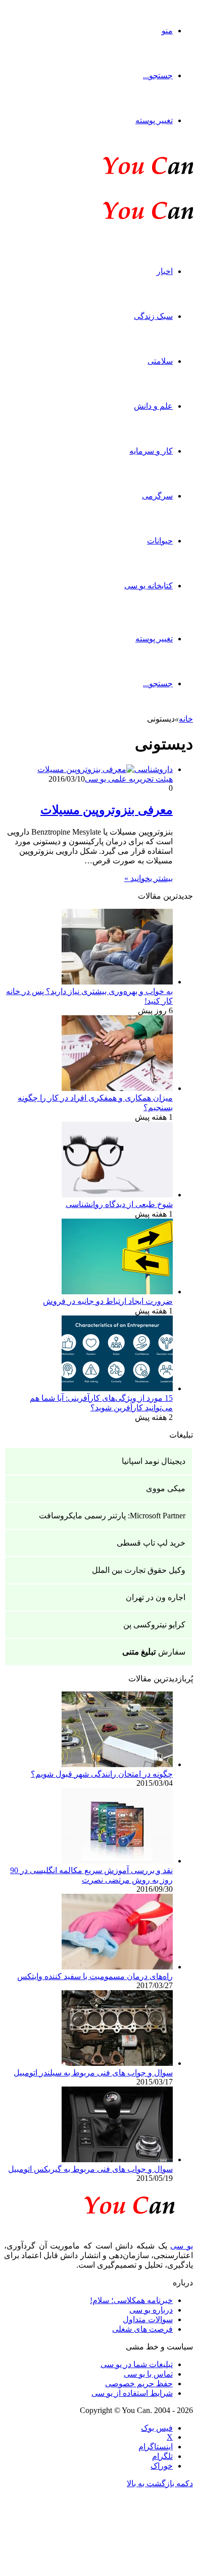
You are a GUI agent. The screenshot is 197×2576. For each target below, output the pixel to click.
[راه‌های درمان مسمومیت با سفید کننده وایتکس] (117, 1967)
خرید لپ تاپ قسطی (151, 1543)
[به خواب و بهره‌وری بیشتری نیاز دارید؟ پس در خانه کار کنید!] (117, 982)
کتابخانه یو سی (149, 586)
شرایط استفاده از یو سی (132, 2393)
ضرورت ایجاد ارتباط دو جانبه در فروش (108, 1301)
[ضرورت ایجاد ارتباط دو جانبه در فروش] (117, 1292)
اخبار (165, 271)
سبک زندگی (153, 316)
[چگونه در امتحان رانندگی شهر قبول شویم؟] (117, 1764)
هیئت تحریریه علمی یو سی (129, 779)
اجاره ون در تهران (156, 1597)
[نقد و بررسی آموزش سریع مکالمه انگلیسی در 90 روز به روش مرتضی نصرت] (117, 1861)
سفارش (154, 1652)
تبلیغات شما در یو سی (137, 2364)
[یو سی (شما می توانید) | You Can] (98, 2203)
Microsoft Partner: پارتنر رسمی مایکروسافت (112, 1516)
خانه (186, 719)
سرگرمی (157, 496)
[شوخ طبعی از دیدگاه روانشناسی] (117, 1195)
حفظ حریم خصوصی (139, 2383)
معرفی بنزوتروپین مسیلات (107, 810)
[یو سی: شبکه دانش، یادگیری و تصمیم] (117, 173)
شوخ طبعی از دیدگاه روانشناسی (119, 1204)
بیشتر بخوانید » (149, 878)
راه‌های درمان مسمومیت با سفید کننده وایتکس (95, 1976)
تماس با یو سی (148, 2374)
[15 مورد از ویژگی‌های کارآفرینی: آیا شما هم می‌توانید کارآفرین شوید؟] (117, 1388)
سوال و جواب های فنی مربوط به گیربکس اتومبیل (90, 2169)
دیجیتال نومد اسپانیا (154, 1461)
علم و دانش (153, 406)
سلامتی (160, 361)
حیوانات (160, 541)
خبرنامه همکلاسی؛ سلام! (131, 2300)
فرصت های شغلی (142, 2329)
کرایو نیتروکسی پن (154, 1625)
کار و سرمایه (151, 451)
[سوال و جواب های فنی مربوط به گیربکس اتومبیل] (117, 2159)
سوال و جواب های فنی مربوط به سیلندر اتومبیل (93, 2073)
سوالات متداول (148, 2319)
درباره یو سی (151, 2310)
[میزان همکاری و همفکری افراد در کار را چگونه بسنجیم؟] (117, 1088)
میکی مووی (166, 1488)
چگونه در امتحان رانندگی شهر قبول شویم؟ (102, 1774)
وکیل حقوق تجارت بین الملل (139, 1570)
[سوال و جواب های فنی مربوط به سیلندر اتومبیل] (117, 2063)
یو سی (182, 2246)
